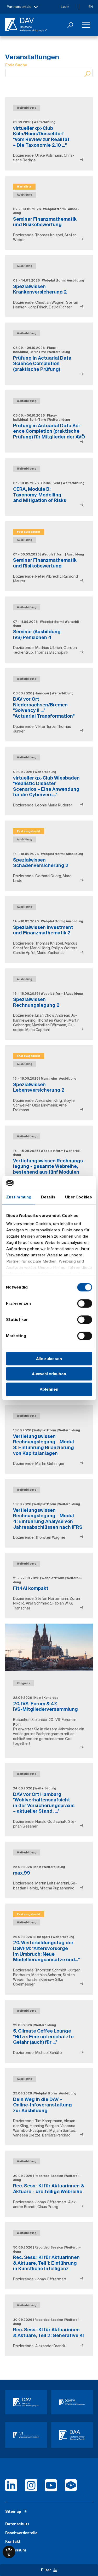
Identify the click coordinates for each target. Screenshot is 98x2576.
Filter (46, 2570)
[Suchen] (70, 25)
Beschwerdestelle (21, 2533)
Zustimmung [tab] (19, 1197)
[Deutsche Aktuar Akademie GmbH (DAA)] (72, 2435)
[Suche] (88, 74)
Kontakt (13, 2542)
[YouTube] (51, 2487)
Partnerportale (19, 7)
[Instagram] (31, 2487)
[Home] (26, 25)
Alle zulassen (49, 1359)
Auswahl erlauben (49, 1374)
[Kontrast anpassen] (9, 2552)
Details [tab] (48, 1197)
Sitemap (13, 2511)
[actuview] (71, 2487)
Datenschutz (17, 2524)
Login (65, 7)
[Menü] (86, 25)
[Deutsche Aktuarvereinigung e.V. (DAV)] (26, 2402)
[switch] (85, 1303)
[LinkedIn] (11, 2487)
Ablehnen (49, 1389)
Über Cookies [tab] (79, 1197)
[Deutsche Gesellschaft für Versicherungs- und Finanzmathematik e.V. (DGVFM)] (72, 2402)
